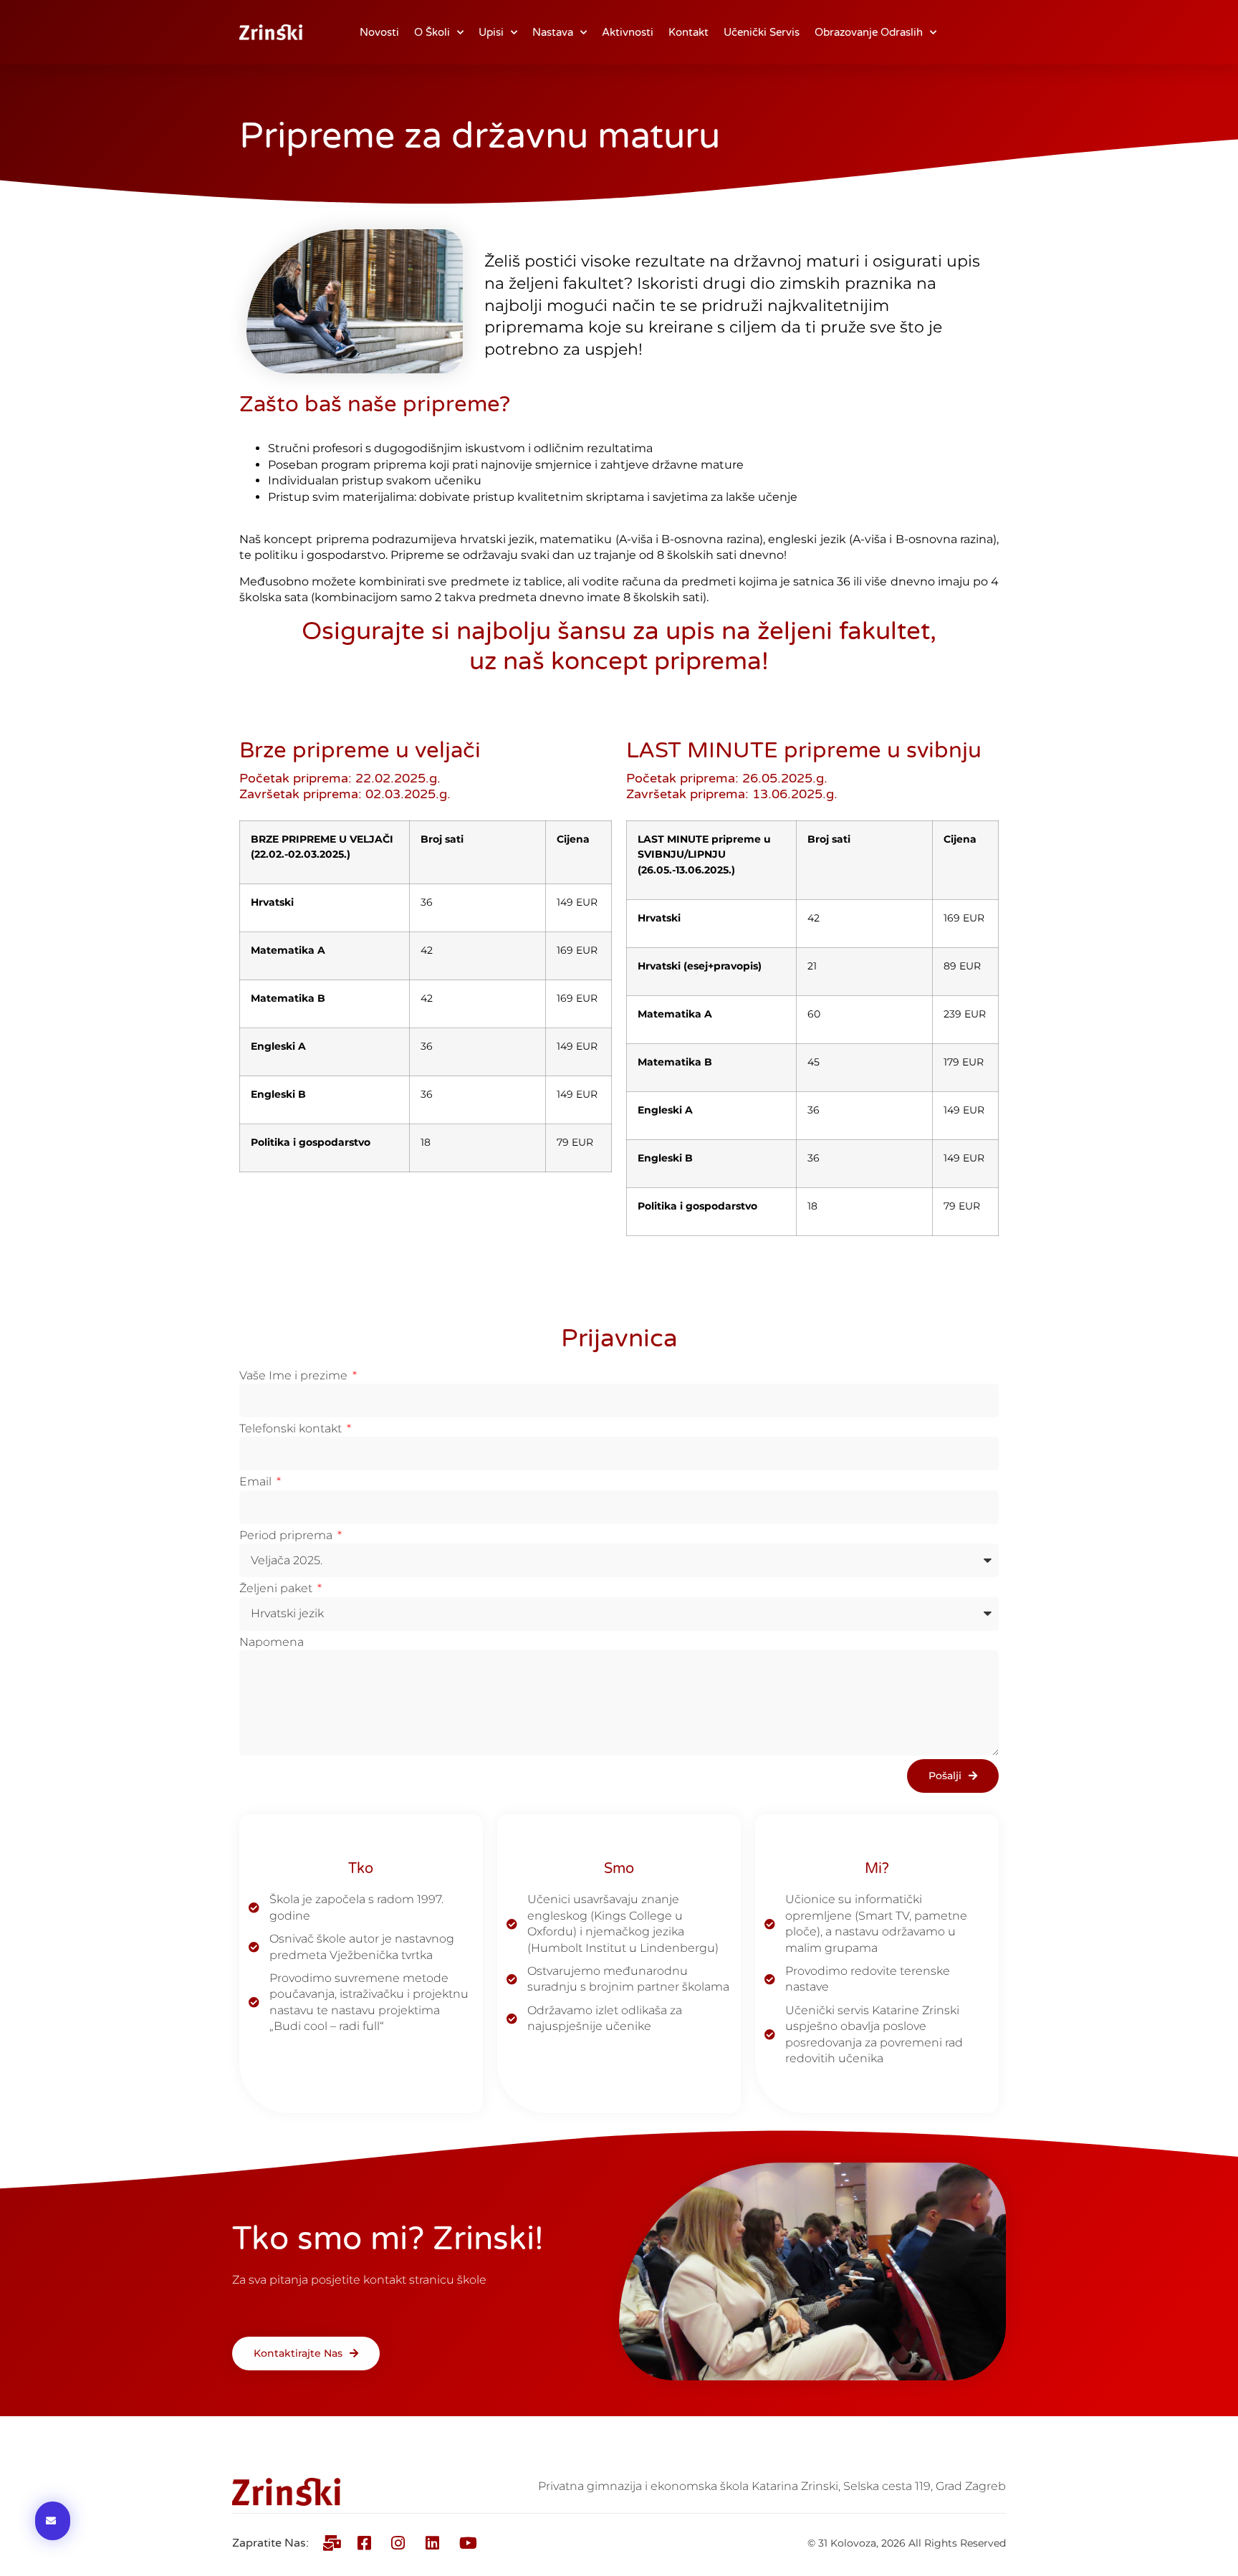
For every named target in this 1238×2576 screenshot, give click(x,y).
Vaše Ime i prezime (295, 1375)
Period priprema (287, 1535)
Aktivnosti (628, 32)
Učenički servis (762, 32)
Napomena (272, 1642)
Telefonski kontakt (292, 1428)
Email (257, 1481)
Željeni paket (277, 1588)
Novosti (379, 32)
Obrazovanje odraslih (869, 32)
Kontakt (688, 32)
